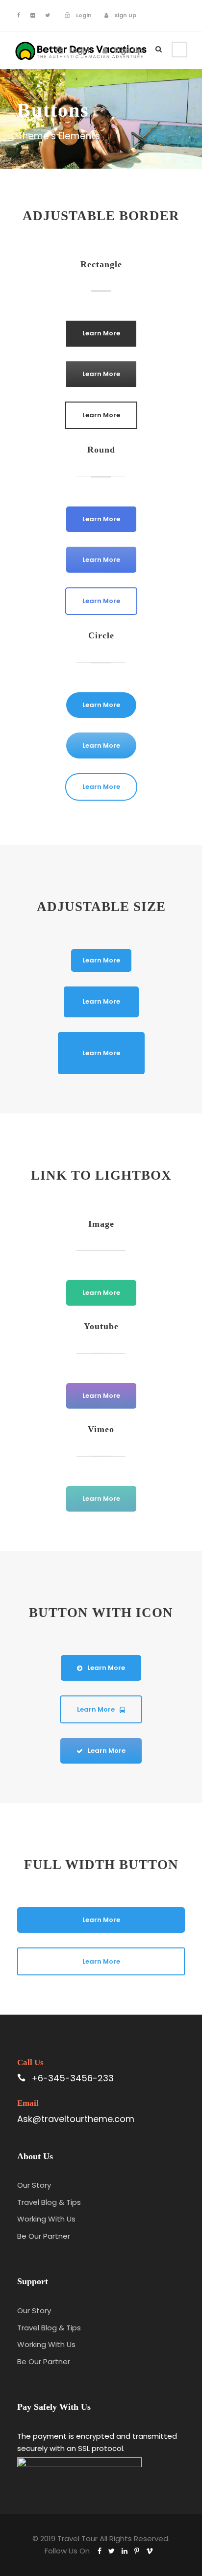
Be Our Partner (44, 2236)
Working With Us (46, 2219)
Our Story (34, 2185)
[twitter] (48, 15)
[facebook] (19, 15)
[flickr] (33, 15)
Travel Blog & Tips (49, 2202)
